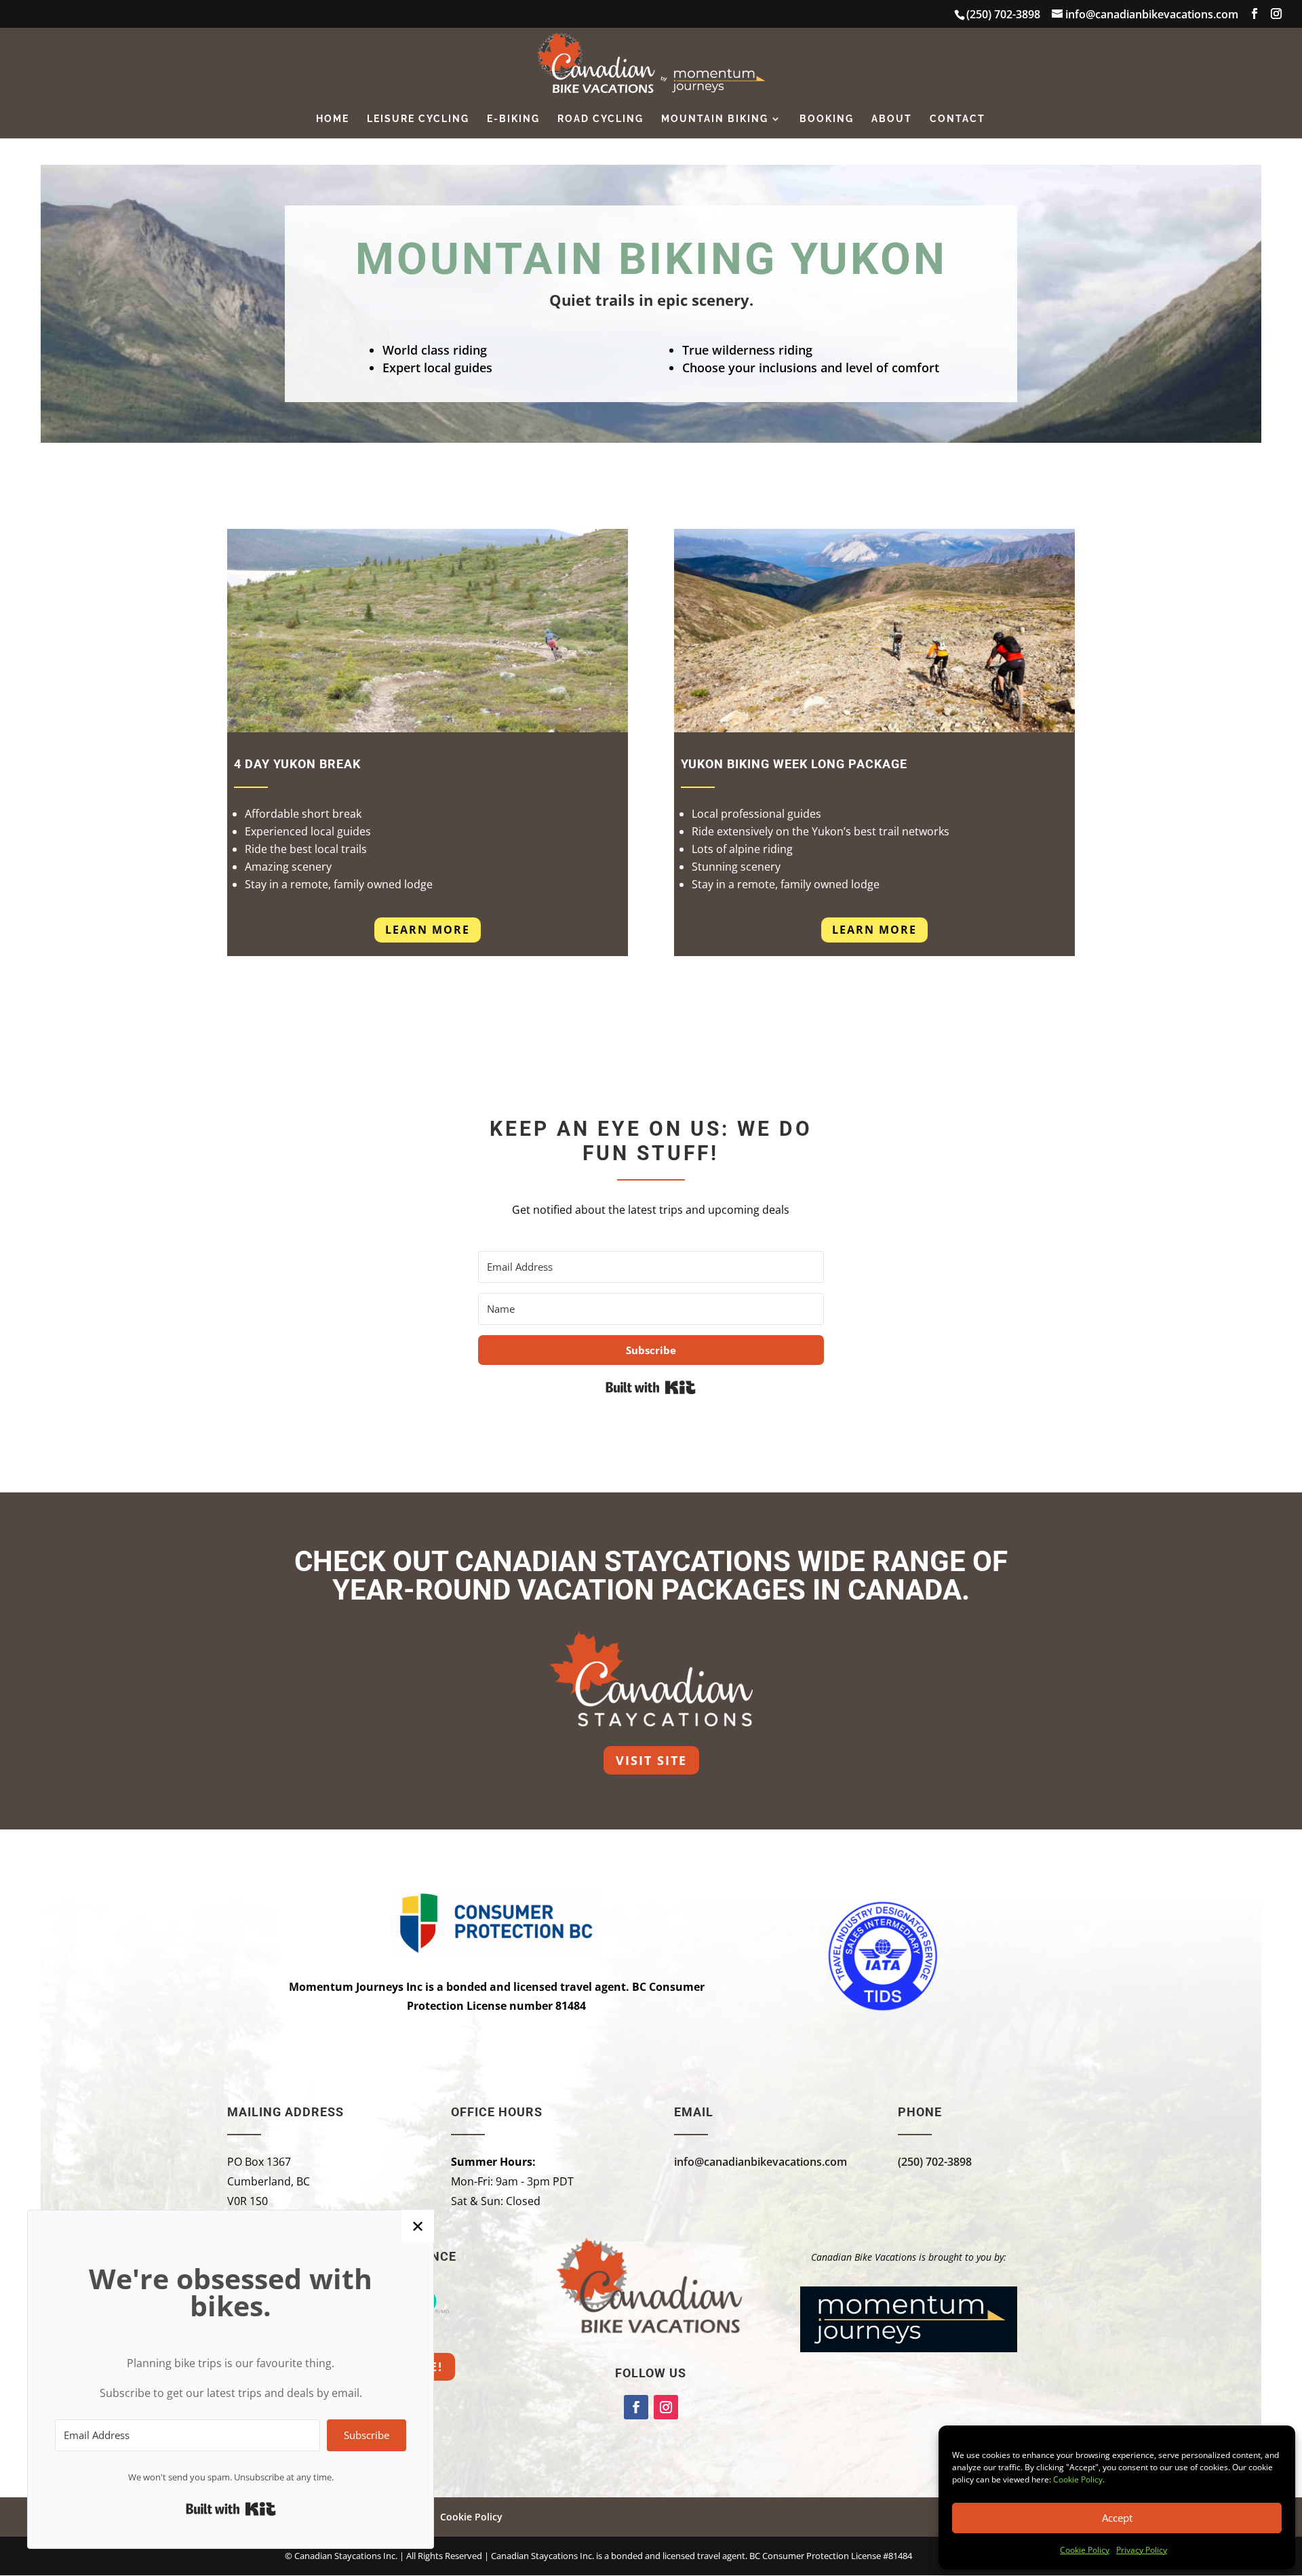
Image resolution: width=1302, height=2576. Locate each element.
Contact (958, 119)
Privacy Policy (1142, 2550)
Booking (827, 119)
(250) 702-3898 (935, 2162)
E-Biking (513, 119)
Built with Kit (651, 1387)
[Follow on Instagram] (666, 2407)
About (892, 119)
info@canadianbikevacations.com (761, 2162)
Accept (1117, 2518)
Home (333, 119)
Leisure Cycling (418, 119)
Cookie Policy (1078, 2479)
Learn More (428, 930)
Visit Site (651, 1760)
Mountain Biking (715, 119)
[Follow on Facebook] (636, 2407)
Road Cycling (600, 119)
